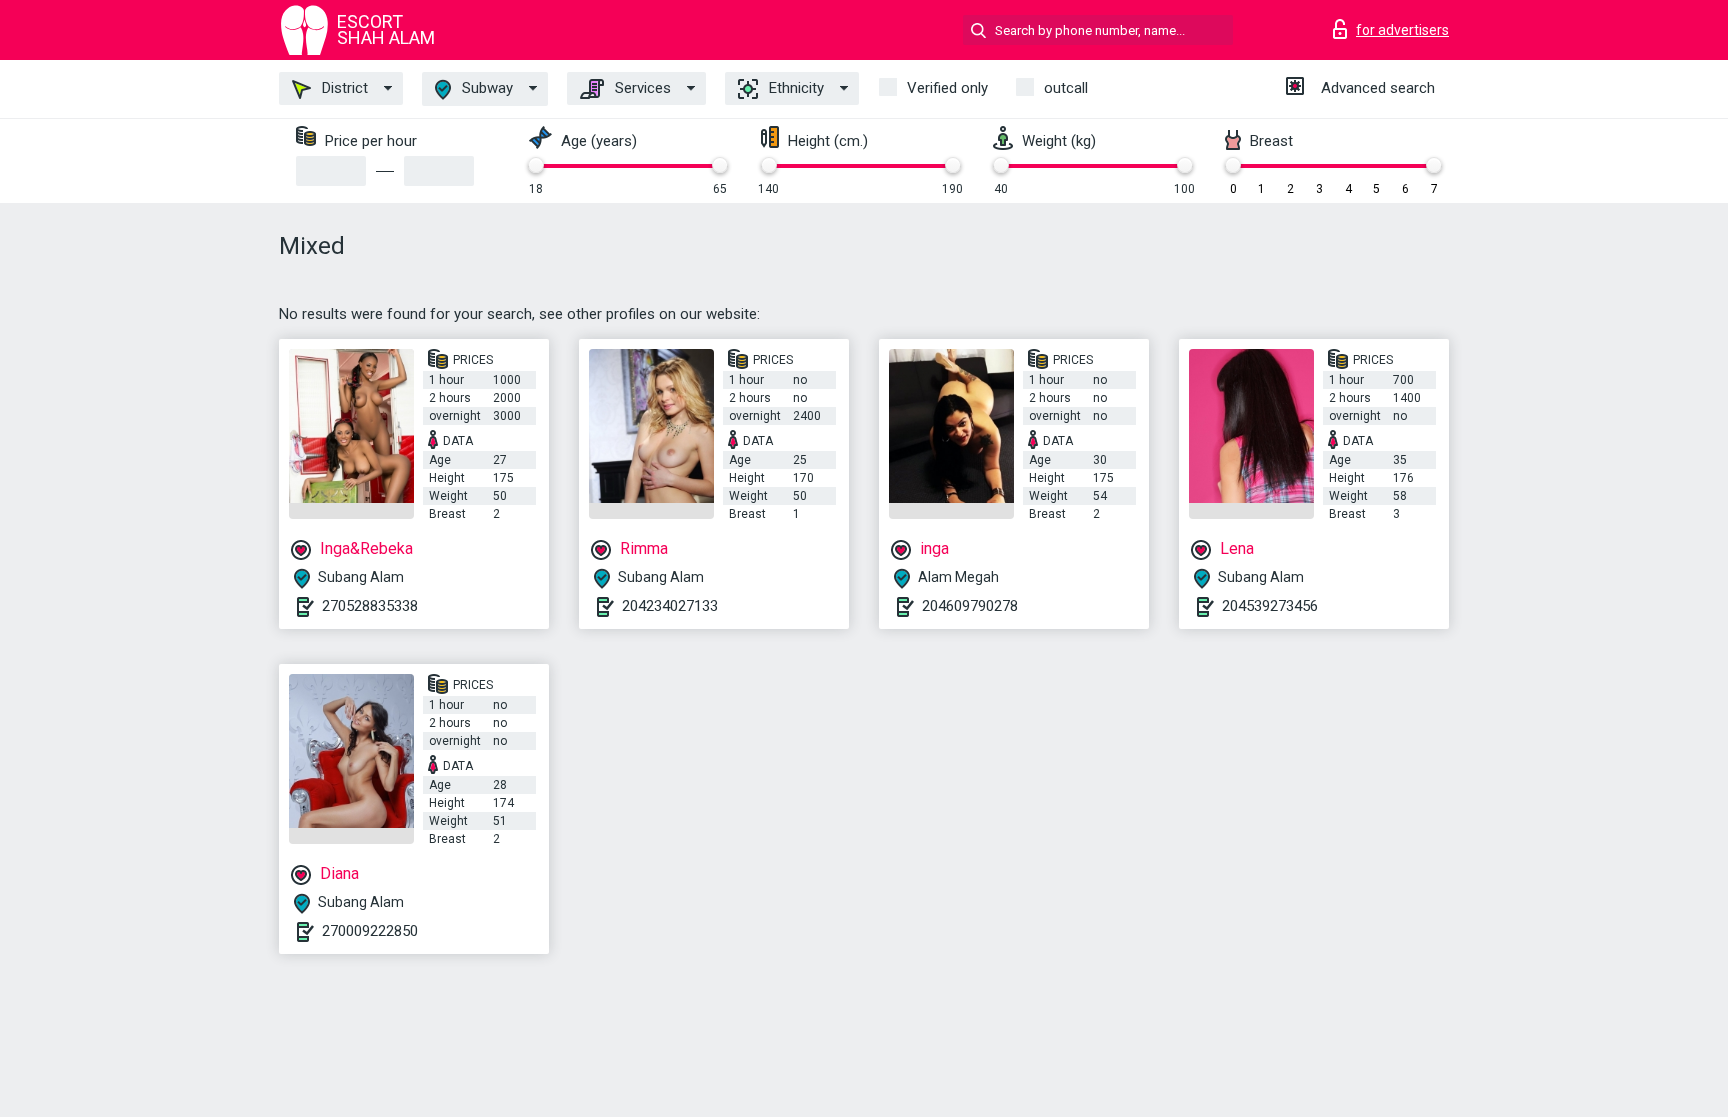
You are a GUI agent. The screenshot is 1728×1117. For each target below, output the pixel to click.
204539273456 (1270, 606)
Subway (485, 88)
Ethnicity (794, 88)
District (343, 88)
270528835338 (370, 606)
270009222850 (370, 931)
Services (641, 88)
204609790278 (970, 606)
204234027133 (670, 606)
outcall (1066, 88)
